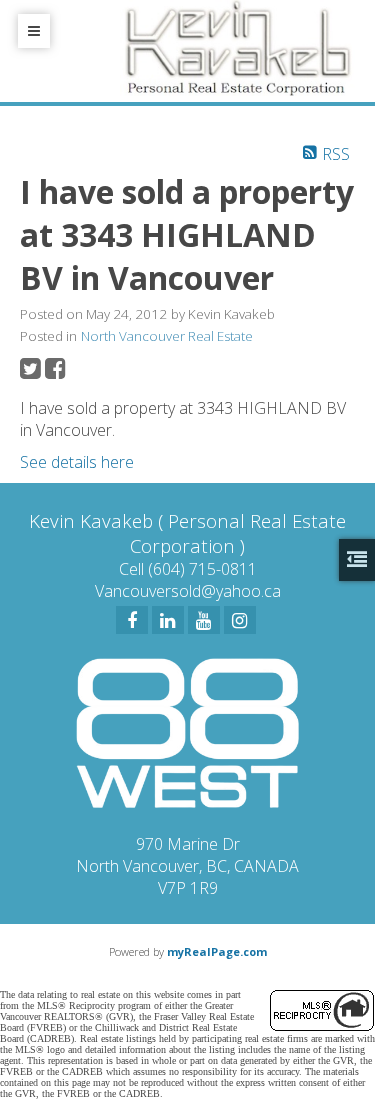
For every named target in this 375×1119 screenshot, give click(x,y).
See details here (77, 462)
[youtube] (204, 620)
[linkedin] (168, 620)
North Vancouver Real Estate (167, 336)
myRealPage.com (217, 951)
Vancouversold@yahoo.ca (188, 591)
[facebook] (132, 620)
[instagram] (240, 620)
